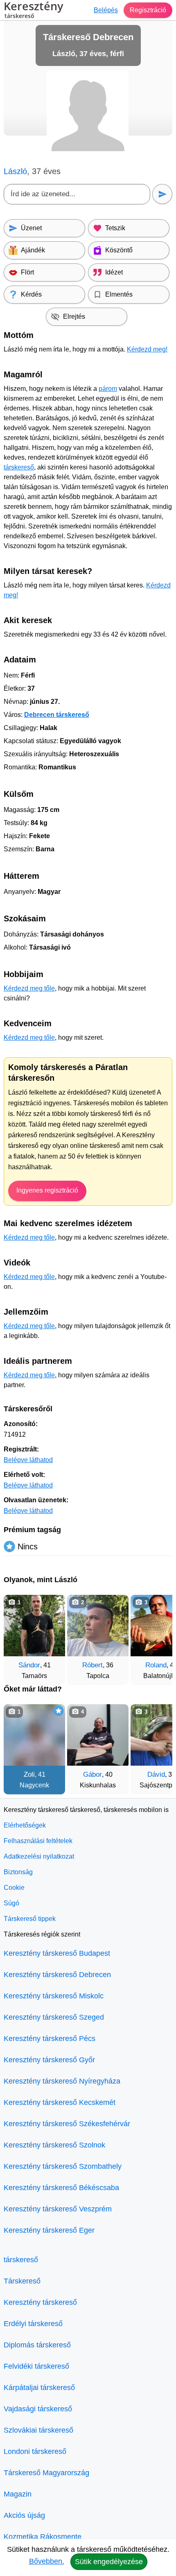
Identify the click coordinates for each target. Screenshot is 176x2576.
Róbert (93, 1665)
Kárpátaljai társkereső (39, 2388)
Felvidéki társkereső (36, 2366)
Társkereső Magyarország (46, 2473)
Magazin (18, 2494)
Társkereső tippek (30, 1919)
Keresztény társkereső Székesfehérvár (67, 2124)
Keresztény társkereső (40, 2302)
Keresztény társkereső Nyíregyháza (62, 2081)
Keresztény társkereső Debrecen (57, 1975)
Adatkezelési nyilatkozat (39, 1856)
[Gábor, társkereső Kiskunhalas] (98, 1735)
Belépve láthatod (28, 1460)
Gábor (93, 1774)
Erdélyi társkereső (33, 2324)
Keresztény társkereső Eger (49, 2230)
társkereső (19, 467)
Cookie (14, 1888)
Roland (156, 1665)
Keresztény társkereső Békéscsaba (61, 2188)
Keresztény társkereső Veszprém (58, 2209)
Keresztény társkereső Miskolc (54, 1996)
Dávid (156, 1774)
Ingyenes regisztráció (47, 1190)
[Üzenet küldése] (162, 194)
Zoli (29, 1774)
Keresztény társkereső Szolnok (54, 2145)
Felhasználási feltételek (38, 1841)
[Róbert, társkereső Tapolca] (98, 1626)
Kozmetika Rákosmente (43, 2537)
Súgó (11, 1903)
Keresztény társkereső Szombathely (63, 2166)
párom (108, 389)
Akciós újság (24, 2515)
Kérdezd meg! (147, 349)
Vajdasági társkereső (38, 2409)
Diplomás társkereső (37, 2345)
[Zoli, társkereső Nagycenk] (34, 1735)
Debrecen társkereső (57, 715)
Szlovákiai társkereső (38, 2430)
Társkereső (22, 2281)
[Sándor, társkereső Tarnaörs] (34, 1626)
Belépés (106, 10)
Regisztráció (148, 10)
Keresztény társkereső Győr (49, 2060)
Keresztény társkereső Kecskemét (60, 2102)
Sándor (29, 1665)
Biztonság (18, 1872)
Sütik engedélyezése (109, 2562)
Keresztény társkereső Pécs (50, 2039)
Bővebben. (47, 2561)
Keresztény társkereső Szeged (54, 2017)
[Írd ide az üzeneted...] (77, 194)
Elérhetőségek (25, 1825)
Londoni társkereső (35, 2451)
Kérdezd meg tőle (29, 988)
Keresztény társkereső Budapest (57, 1953)
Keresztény (33, 10)
